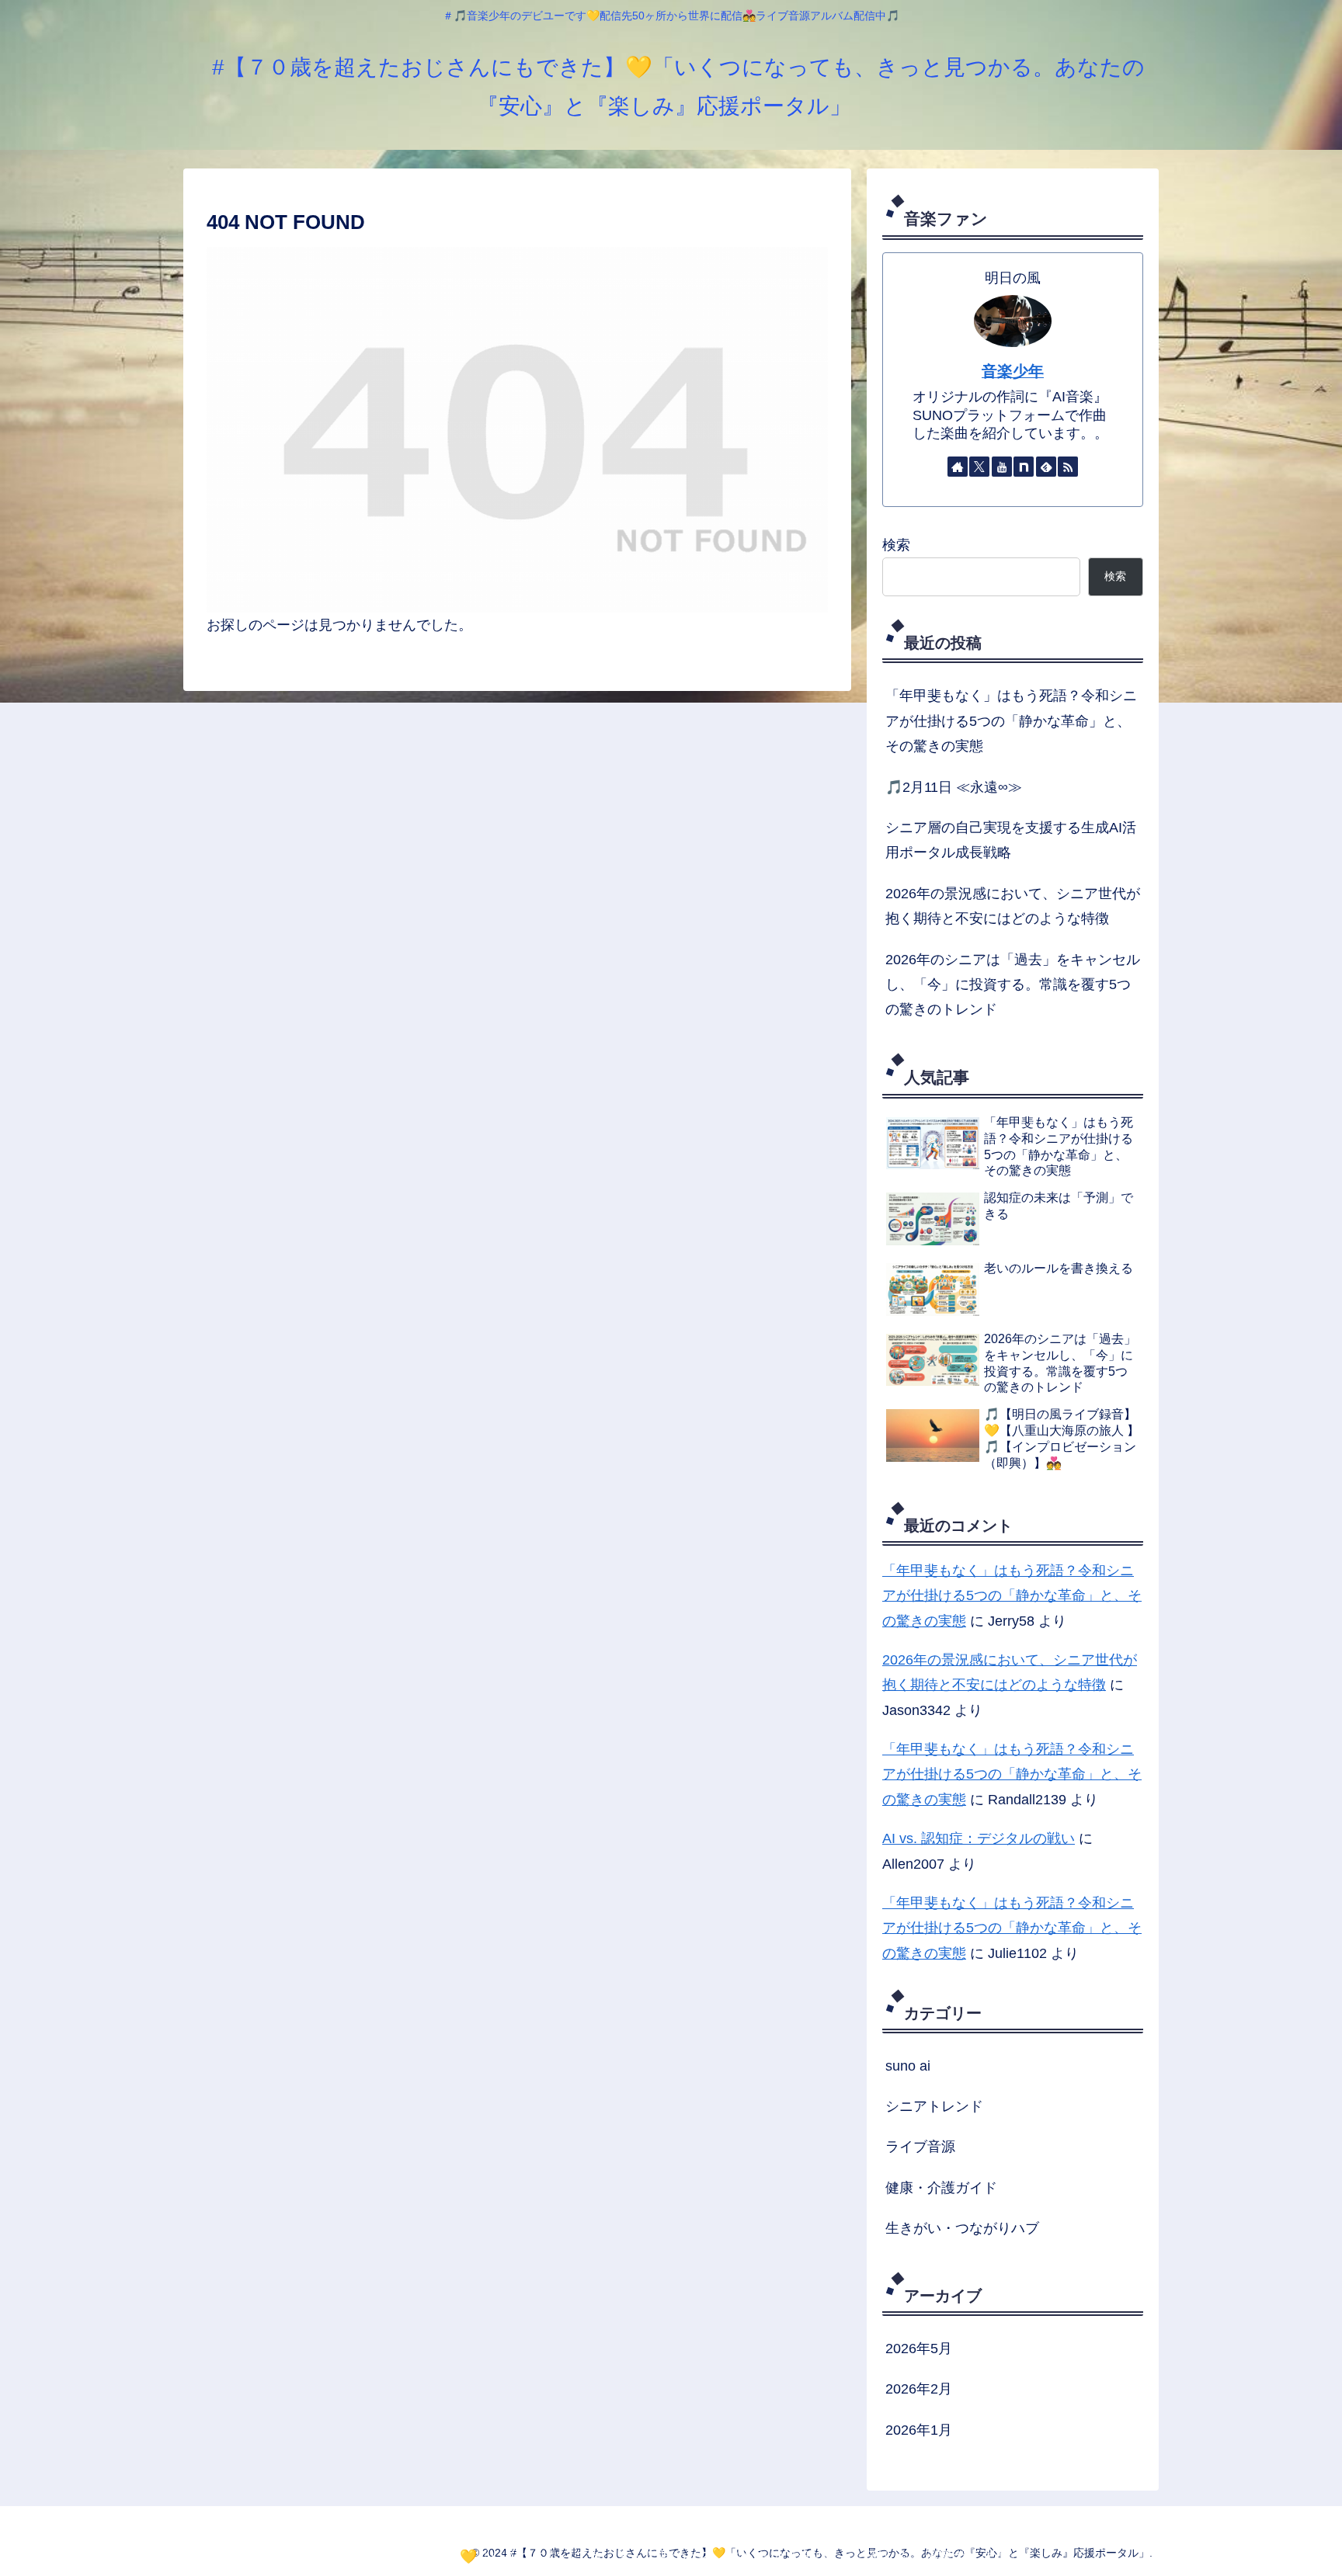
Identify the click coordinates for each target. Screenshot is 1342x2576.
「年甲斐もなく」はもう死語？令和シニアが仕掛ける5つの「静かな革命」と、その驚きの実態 (1011, 721)
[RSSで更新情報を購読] (1068, 467)
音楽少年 (1013, 371)
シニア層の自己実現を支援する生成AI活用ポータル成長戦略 (1011, 840)
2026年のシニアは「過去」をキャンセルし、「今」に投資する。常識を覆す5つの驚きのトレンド (1013, 985)
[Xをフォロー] (979, 467)
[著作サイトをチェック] (958, 467)
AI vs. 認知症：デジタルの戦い (979, 1838)
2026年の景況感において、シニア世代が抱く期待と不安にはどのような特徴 (1013, 906)
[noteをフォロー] (1024, 467)
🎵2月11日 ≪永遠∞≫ (954, 787)
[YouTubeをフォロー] (1002, 467)
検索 (896, 545)
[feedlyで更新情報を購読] (1046, 467)
